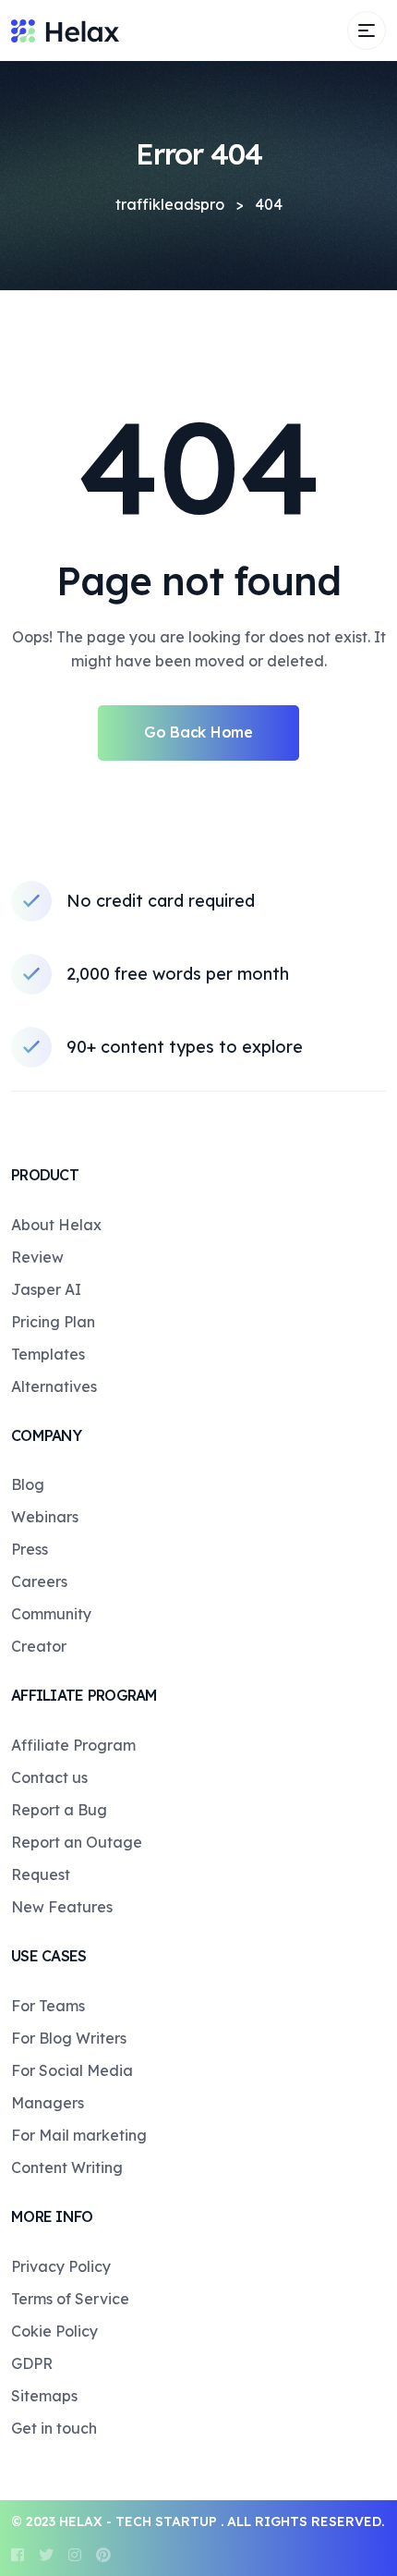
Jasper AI (46, 1289)
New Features (62, 1907)
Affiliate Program (73, 1745)
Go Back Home (198, 732)
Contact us (49, 1777)
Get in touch (54, 2428)
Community (51, 1614)
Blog (28, 1484)
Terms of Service (70, 2299)
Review (37, 1257)
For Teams (48, 2006)
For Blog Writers (69, 2038)
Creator (39, 1646)
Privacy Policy (61, 2266)
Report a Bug (59, 1810)
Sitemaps (44, 2396)
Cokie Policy (54, 2331)
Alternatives (54, 1386)
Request (41, 1874)
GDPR (32, 2363)
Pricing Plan (53, 1322)
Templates (48, 1354)
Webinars (45, 1517)
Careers (39, 1581)
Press (30, 1549)
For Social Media (72, 2070)
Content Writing (67, 2167)
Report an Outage (77, 1842)
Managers (48, 2103)
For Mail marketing (79, 2135)
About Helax (56, 1225)
